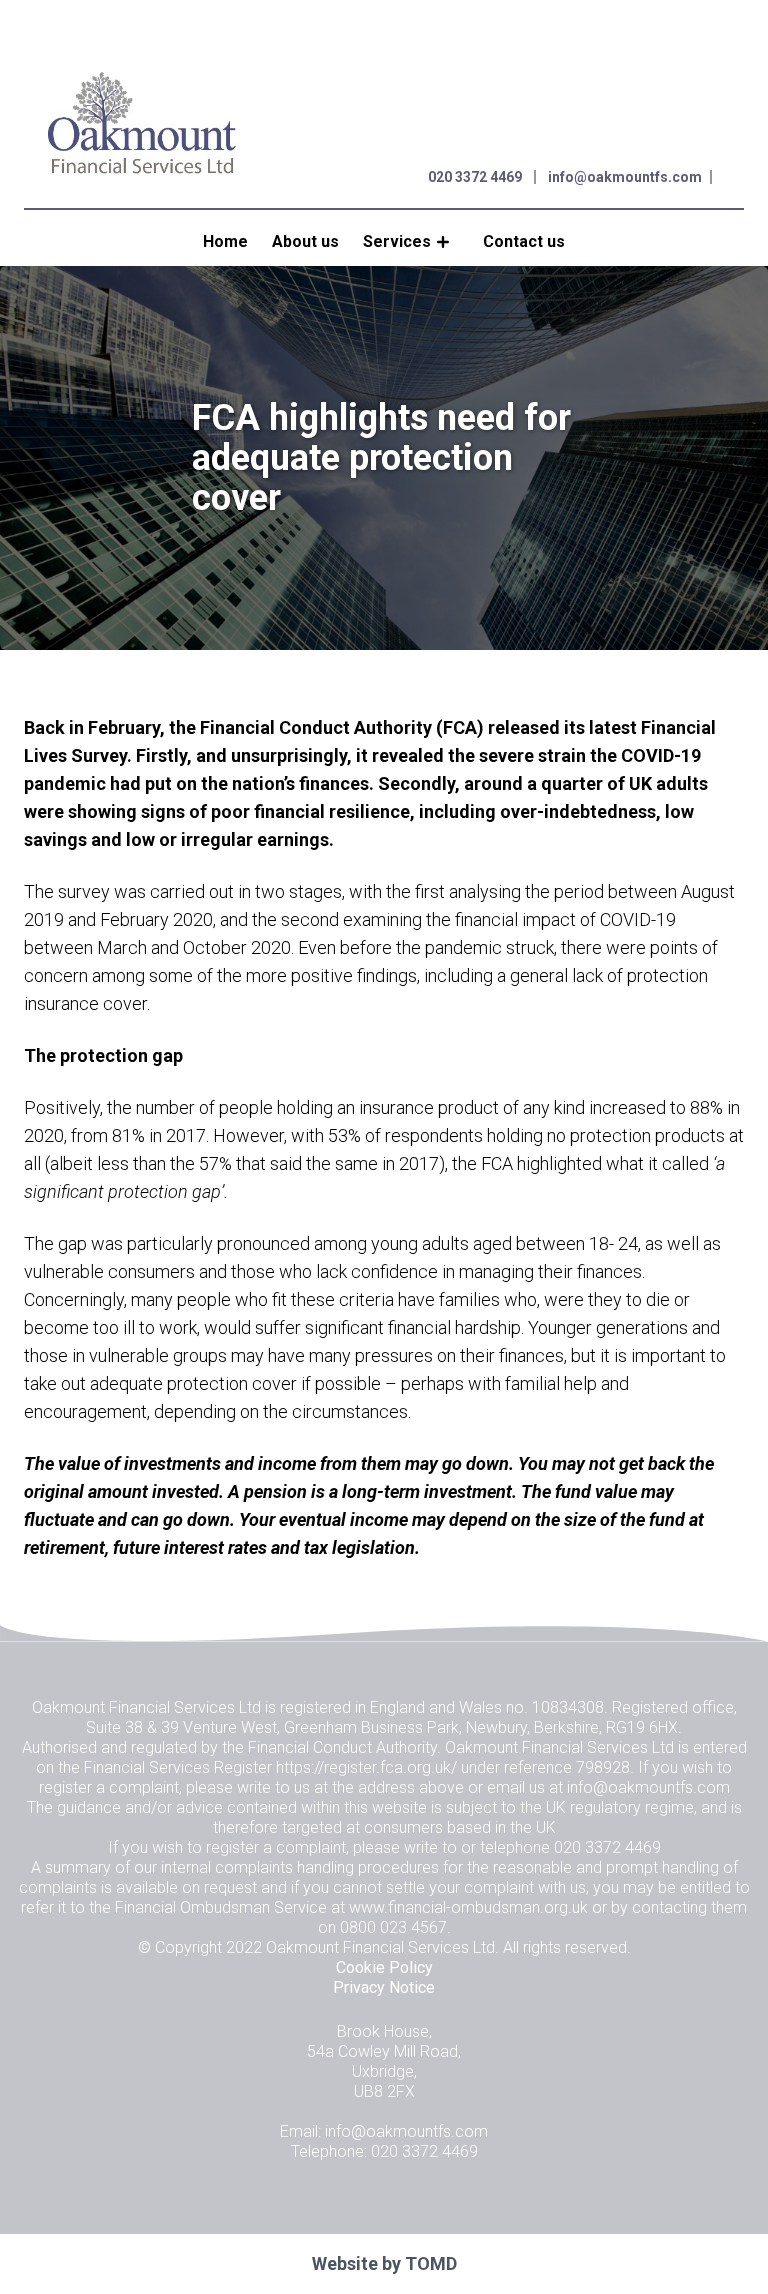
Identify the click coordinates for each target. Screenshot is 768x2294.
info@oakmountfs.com (625, 177)
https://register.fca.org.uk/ (366, 1767)
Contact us (524, 241)
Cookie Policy (384, 1967)
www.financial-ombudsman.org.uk (468, 1907)
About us (305, 241)
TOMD (431, 2263)
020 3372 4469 (475, 177)
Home (225, 241)
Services (397, 241)
